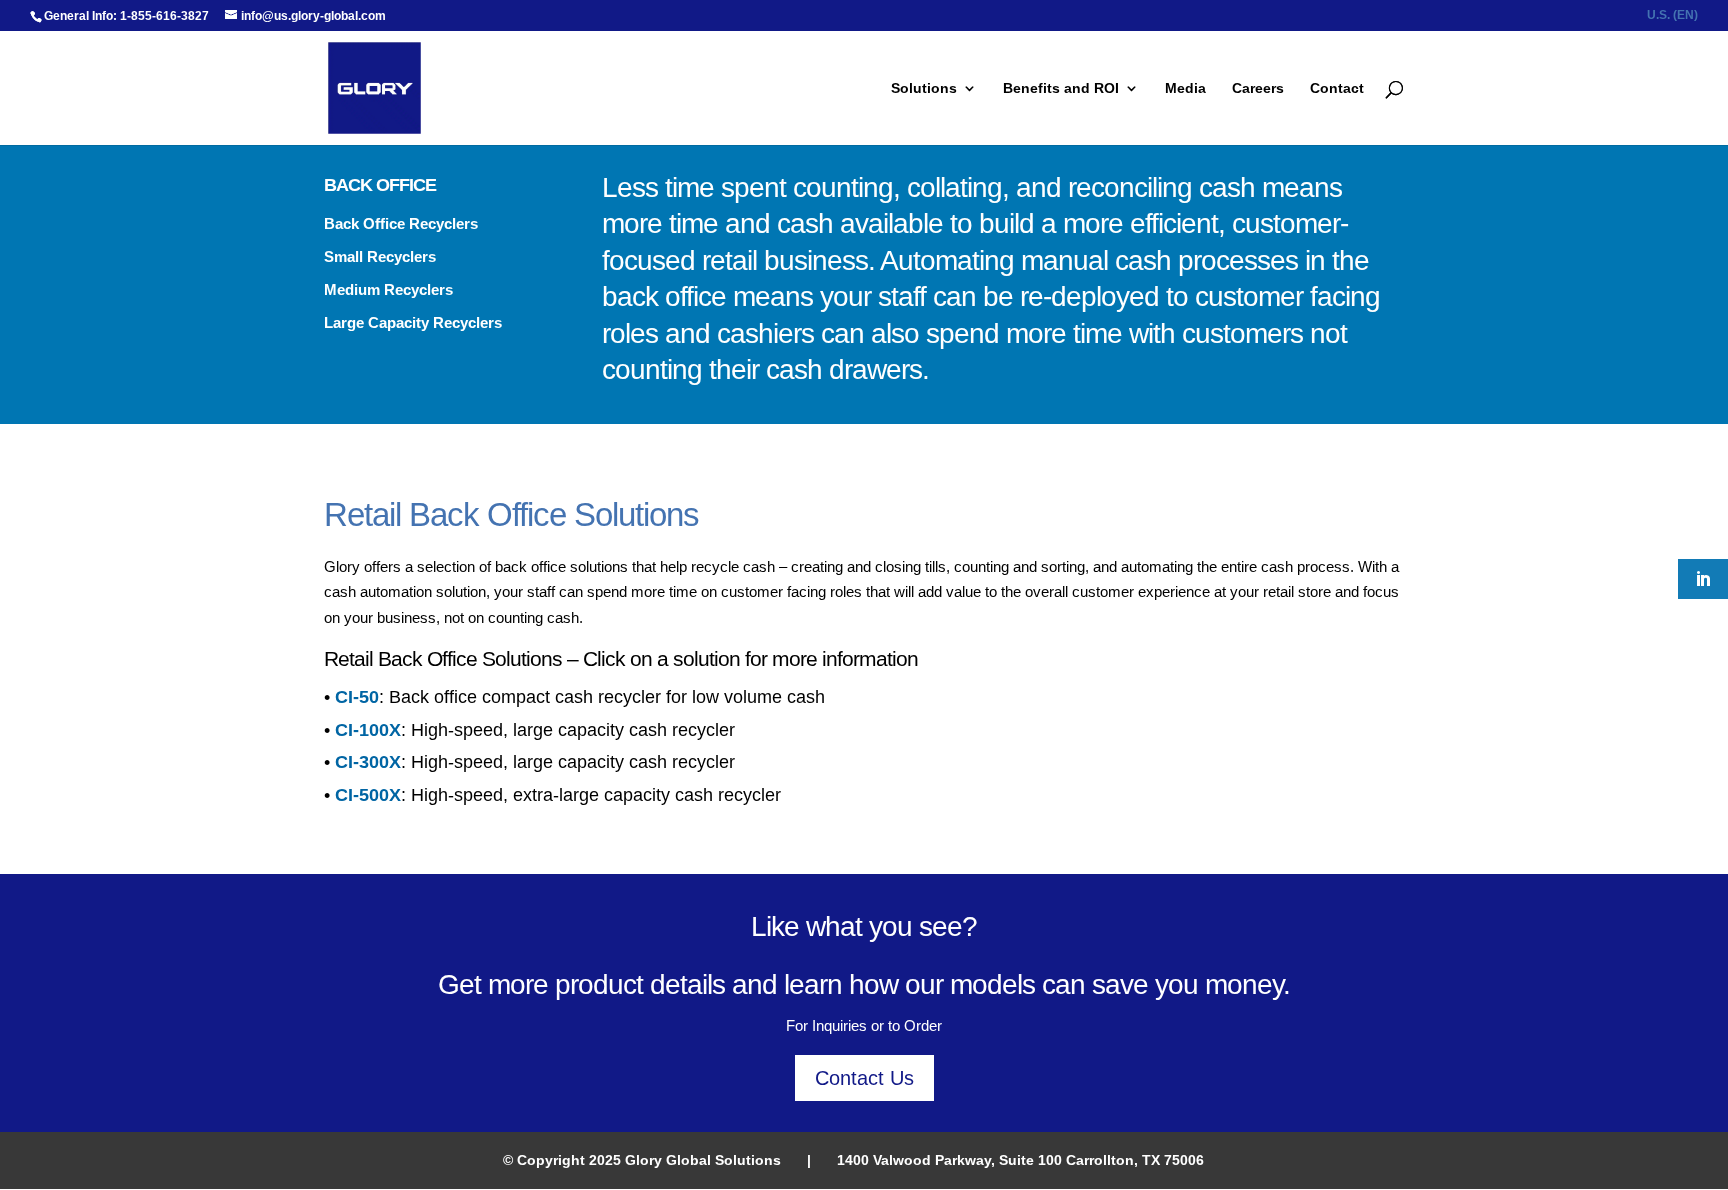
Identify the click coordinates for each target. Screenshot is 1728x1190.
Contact (1337, 88)
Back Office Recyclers (401, 223)
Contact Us (864, 1078)
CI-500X (368, 795)
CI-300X (368, 762)
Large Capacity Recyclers (413, 322)
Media (1185, 88)
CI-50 (357, 697)
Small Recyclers (380, 256)
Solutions (924, 88)
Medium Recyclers (388, 289)
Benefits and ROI (1061, 88)
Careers (1258, 88)
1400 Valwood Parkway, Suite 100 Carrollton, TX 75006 (1020, 1160)
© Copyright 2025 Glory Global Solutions (642, 1160)
